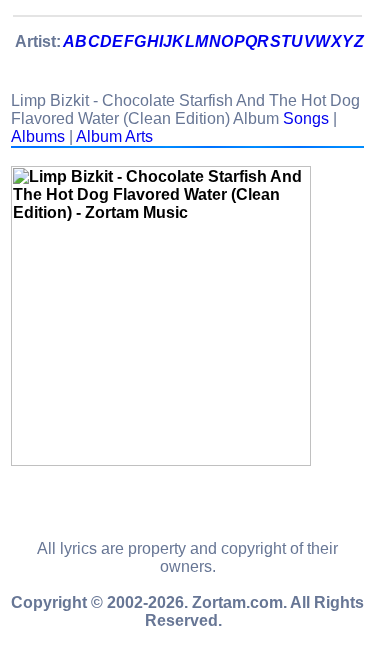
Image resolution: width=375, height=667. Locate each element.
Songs (306, 118)
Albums (38, 136)
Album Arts (114, 136)
